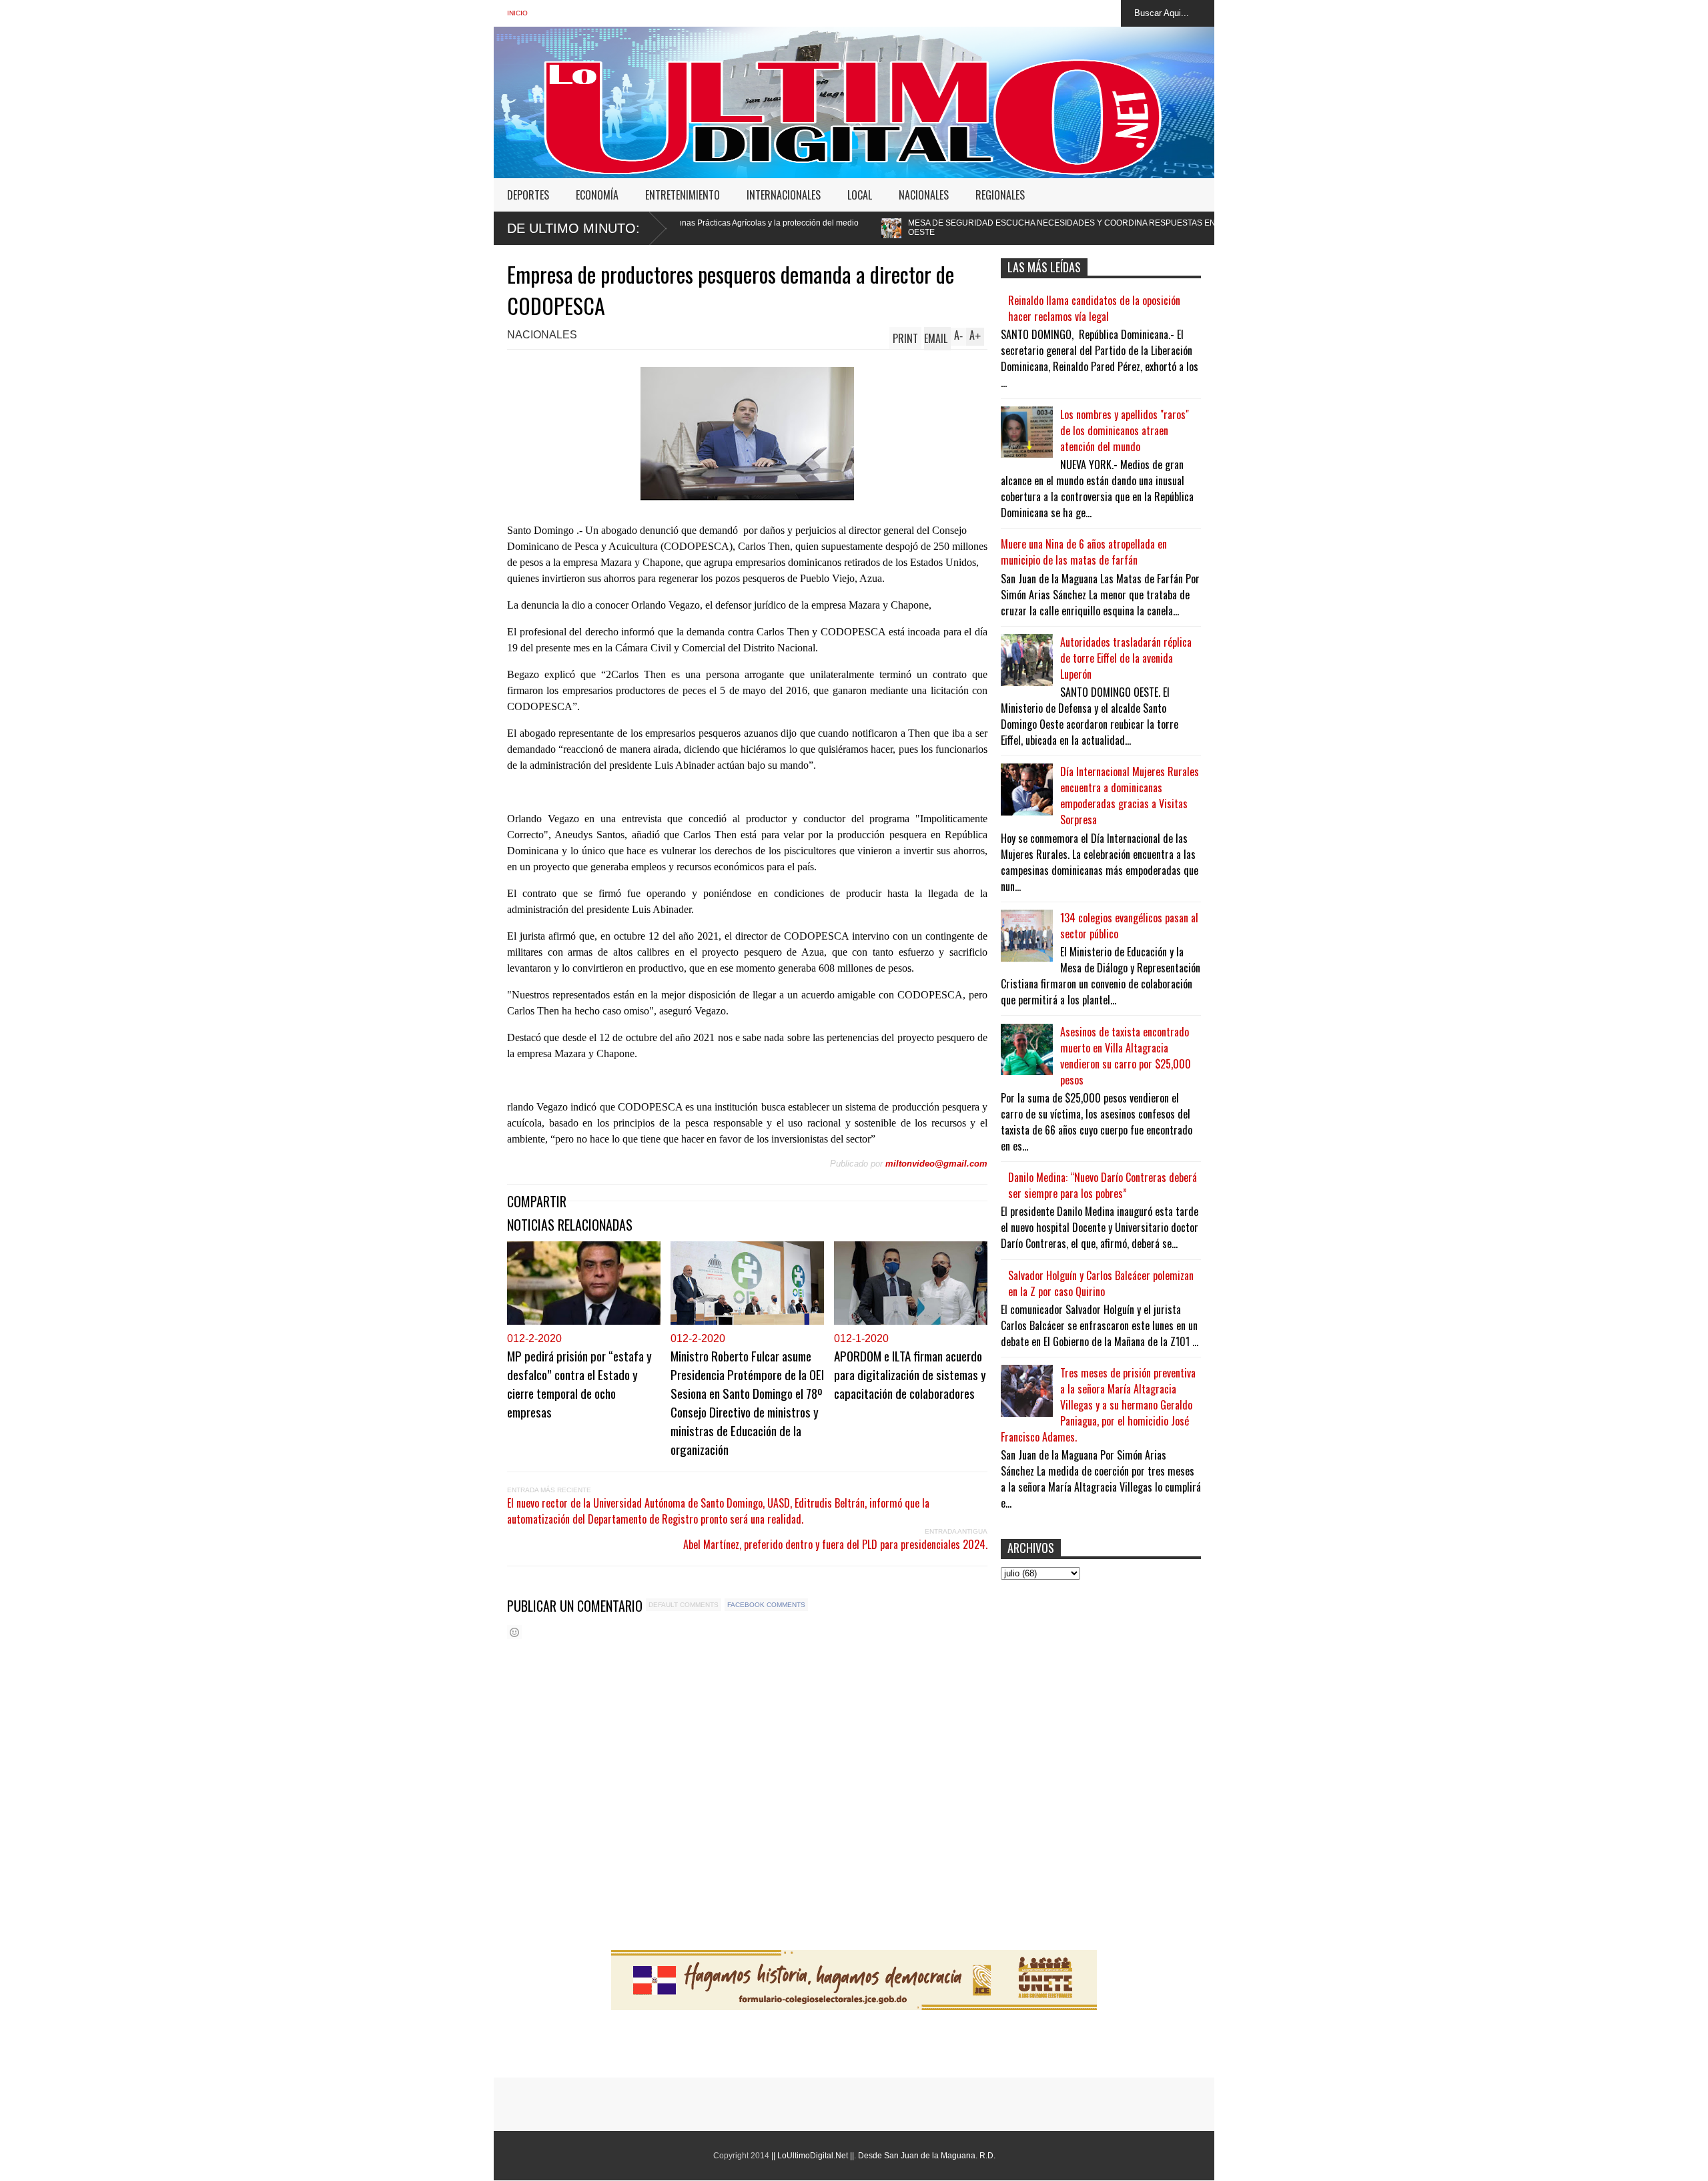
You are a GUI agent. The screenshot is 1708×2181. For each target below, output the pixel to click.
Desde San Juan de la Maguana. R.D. (927, 2156)
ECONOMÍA (597, 195)
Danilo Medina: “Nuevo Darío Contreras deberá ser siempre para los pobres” (1103, 1185)
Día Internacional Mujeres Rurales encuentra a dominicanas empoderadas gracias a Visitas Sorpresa (1130, 796)
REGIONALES (1000, 195)
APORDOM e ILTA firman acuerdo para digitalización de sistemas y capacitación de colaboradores (910, 1374)
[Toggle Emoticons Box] (514, 1632)
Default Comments (684, 1605)
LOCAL (860, 195)
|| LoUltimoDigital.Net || (813, 2156)
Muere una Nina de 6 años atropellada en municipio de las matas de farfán (1084, 552)
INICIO (517, 13)
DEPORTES (528, 195)
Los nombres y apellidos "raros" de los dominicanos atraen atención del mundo (1125, 430)
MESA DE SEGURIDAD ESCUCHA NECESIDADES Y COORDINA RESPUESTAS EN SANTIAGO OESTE (913, 228)
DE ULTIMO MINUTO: (573, 228)
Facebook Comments (766, 1605)
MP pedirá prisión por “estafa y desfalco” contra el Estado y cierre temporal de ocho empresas (579, 1383)
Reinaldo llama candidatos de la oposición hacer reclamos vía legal (1094, 308)
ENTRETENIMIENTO (683, 195)
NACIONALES (924, 195)
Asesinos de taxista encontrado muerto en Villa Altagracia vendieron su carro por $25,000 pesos (1126, 1056)
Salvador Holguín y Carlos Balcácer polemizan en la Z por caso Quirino (1101, 1283)
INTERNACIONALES (784, 195)
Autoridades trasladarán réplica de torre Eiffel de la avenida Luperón (1126, 658)
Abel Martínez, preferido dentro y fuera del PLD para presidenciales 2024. (835, 1544)
